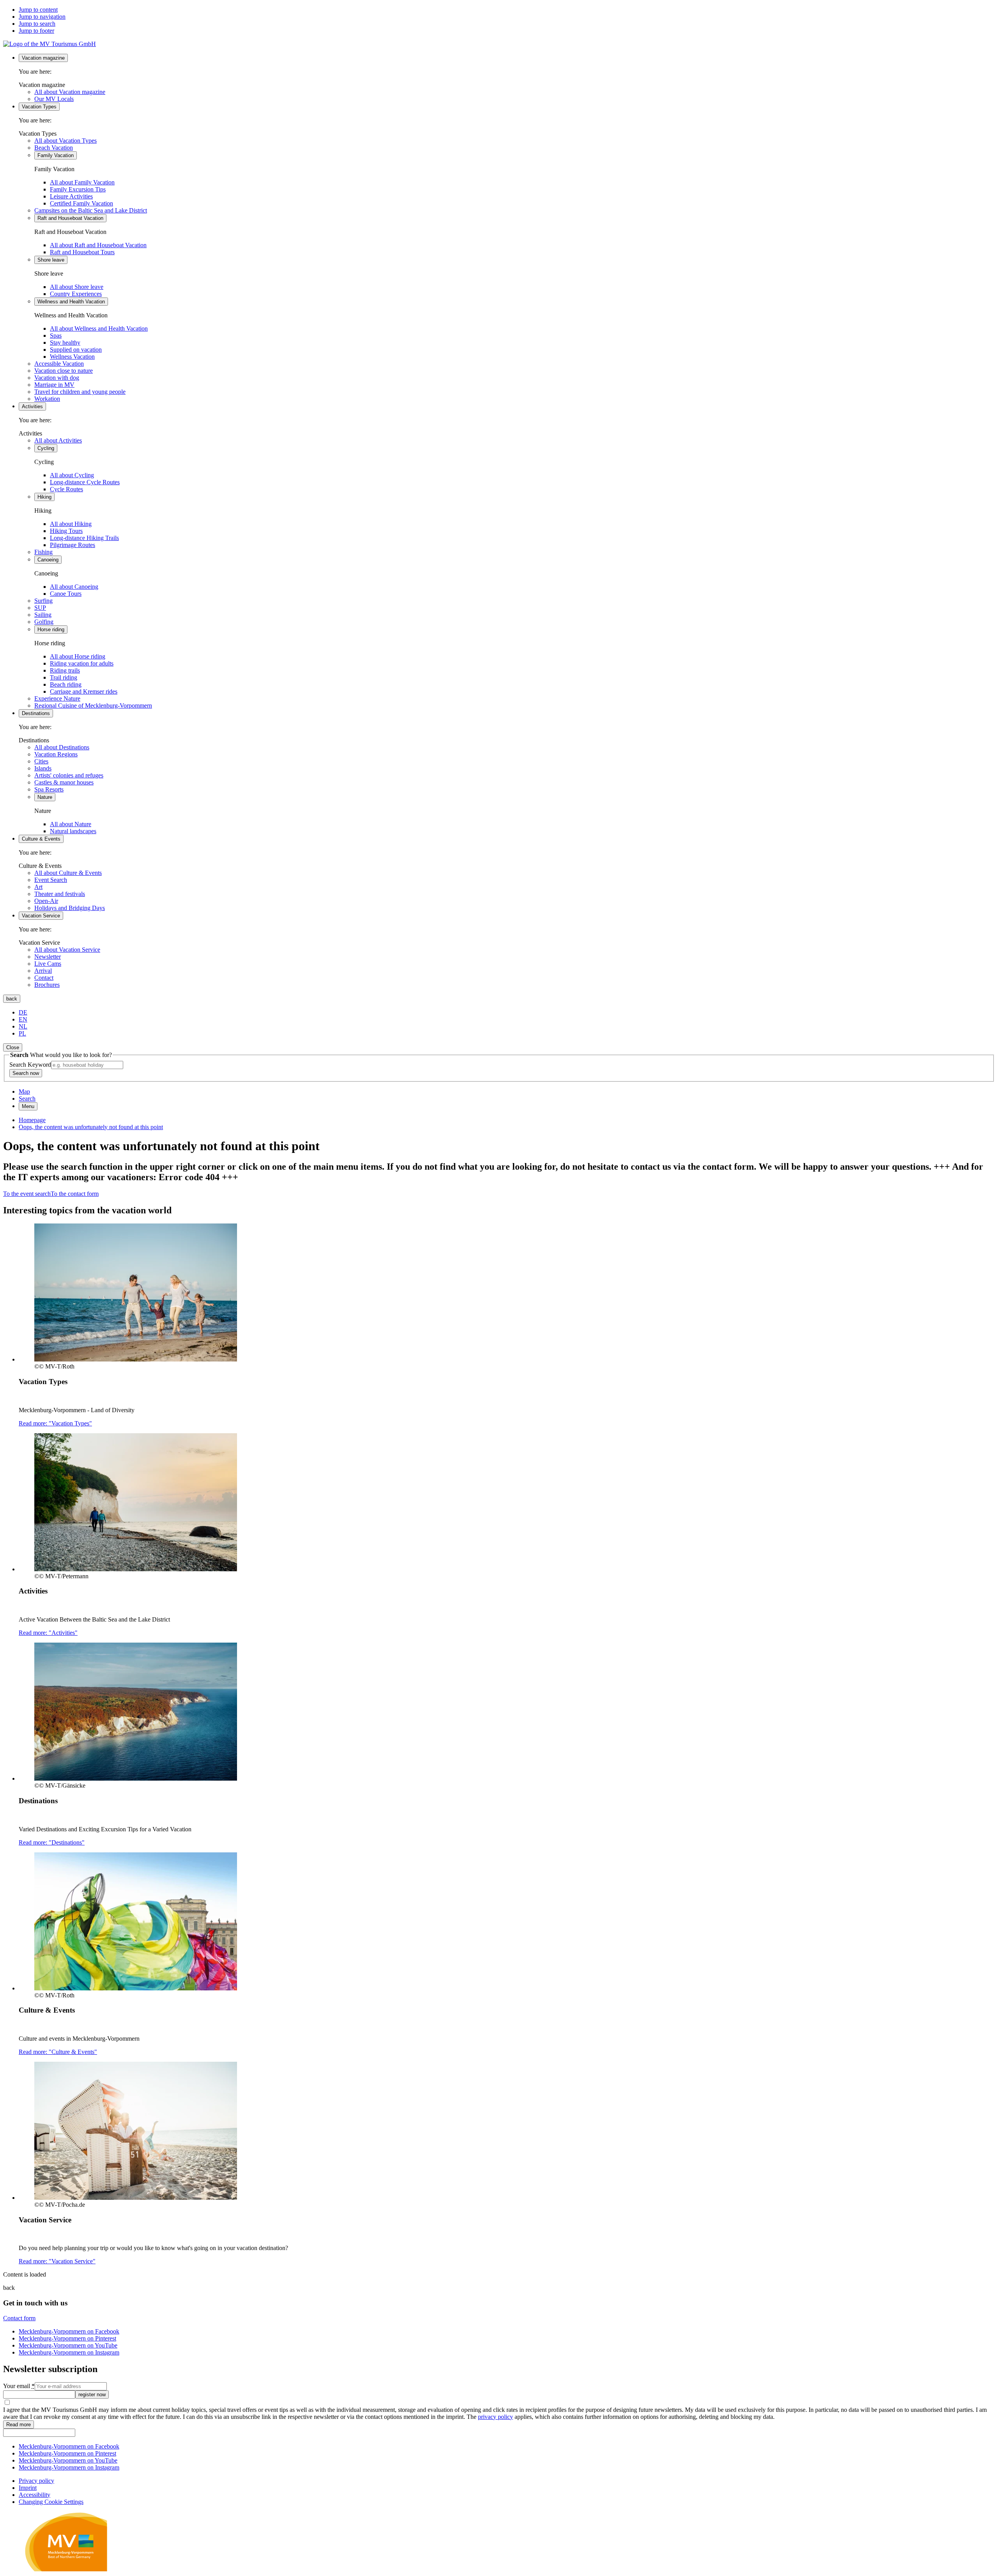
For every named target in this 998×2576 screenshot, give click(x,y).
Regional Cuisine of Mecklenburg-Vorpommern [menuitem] (93, 706)
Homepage (32, 1120)
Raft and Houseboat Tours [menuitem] (82, 252)
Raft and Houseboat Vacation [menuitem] (70, 218)
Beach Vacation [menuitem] (54, 148)
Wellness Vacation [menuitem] (72, 357)
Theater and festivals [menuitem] (60, 894)
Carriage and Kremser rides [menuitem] (84, 691)
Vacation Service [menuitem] (41, 916)
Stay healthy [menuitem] (65, 343)
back (12, 999)
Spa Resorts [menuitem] (49, 789)
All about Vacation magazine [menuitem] (70, 92)
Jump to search (37, 24)
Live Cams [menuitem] (48, 964)
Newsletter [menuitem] (48, 957)
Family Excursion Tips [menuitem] (78, 189)
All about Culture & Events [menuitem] (68, 873)
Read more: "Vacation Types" (55, 1423)
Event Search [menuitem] (51, 880)
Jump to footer (36, 31)
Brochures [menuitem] (47, 985)
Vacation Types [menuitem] (39, 107)
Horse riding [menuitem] (51, 629)
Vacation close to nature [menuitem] (64, 371)
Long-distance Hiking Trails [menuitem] (84, 538)
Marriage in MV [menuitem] (54, 385)
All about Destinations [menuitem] (62, 747)
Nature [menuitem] (45, 797)
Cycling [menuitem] (46, 448)
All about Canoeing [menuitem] (74, 587)
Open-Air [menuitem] (46, 901)
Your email (19, 2386)
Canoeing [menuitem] (48, 560)
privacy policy (495, 2417)
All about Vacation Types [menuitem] (65, 141)
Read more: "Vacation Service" (57, 2261)
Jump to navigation (42, 17)
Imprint (28, 2488)
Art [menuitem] (38, 887)
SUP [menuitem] (40, 608)
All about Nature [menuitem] (71, 824)
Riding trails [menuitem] (65, 670)
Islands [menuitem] (43, 768)
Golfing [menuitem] (44, 622)
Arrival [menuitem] (43, 971)
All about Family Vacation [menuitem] (82, 182)
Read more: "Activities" (48, 1633)
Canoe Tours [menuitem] (66, 594)
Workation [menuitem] (47, 399)
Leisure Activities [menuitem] (71, 196)
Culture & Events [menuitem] (41, 839)
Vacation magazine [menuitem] (43, 58)
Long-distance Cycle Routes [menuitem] (85, 482)
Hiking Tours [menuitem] (66, 531)
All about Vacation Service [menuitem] (67, 950)
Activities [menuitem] (32, 406)
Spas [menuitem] (56, 335)
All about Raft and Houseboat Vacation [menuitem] (98, 245)
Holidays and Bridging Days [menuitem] (70, 908)
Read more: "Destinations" (52, 1842)
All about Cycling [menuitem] (72, 475)
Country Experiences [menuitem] (76, 294)
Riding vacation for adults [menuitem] (82, 663)
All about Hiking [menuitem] (71, 524)
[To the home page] (50, 44)
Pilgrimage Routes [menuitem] (73, 545)
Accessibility (35, 2495)
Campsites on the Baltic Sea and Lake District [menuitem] (91, 210)
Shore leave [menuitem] (51, 260)
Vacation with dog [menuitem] (57, 378)
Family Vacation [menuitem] (56, 155)
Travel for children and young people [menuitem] (80, 392)
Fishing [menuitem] (43, 552)
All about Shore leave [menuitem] (77, 287)
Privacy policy (36, 2481)
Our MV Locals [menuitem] (54, 99)
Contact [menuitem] (44, 978)
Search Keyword (30, 1065)
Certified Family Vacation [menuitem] (81, 203)
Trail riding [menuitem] (64, 677)
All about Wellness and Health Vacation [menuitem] (99, 328)
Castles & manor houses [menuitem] (64, 782)
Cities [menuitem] (41, 761)
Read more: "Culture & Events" (58, 2052)
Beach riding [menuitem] (66, 684)
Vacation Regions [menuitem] (56, 754)
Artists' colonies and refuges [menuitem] (69, 775)
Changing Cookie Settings (51, 2502)
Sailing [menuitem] (43, 615)
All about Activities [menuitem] (58, 440)
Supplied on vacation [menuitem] (76, 350)
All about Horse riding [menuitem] (78, 656)
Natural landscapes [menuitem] (73, 831)
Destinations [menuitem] (36, 713)
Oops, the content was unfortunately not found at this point (91, 1127)
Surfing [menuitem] (43, 601)
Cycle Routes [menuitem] (66, 489)
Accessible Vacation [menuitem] (59, 364)
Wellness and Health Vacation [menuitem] (71, 302)
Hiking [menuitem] (44, 497)
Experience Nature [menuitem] (57, 698)
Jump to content (38, 10)
